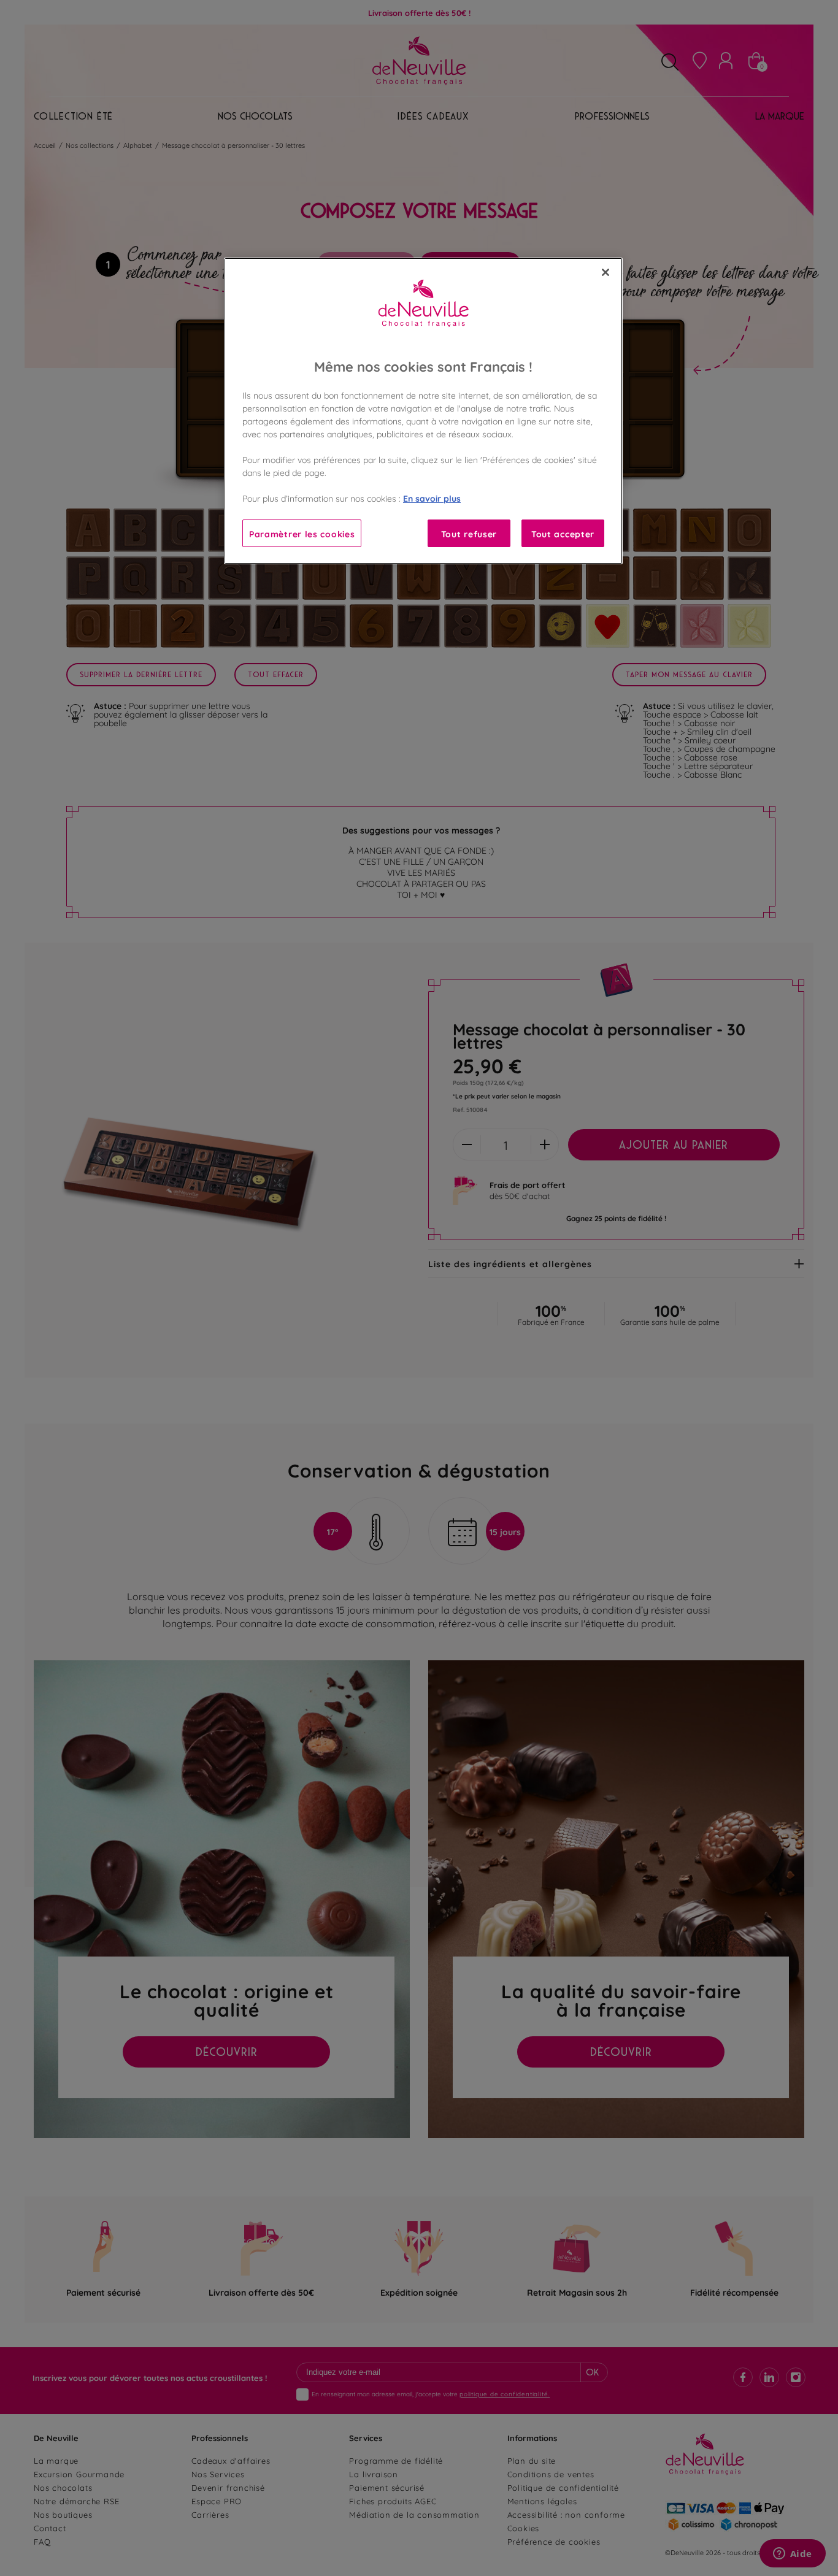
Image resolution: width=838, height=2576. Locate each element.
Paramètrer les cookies (302, 533)
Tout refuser (469, 533)
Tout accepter (563, 533)
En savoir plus (432, 498)
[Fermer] (605, 272)
